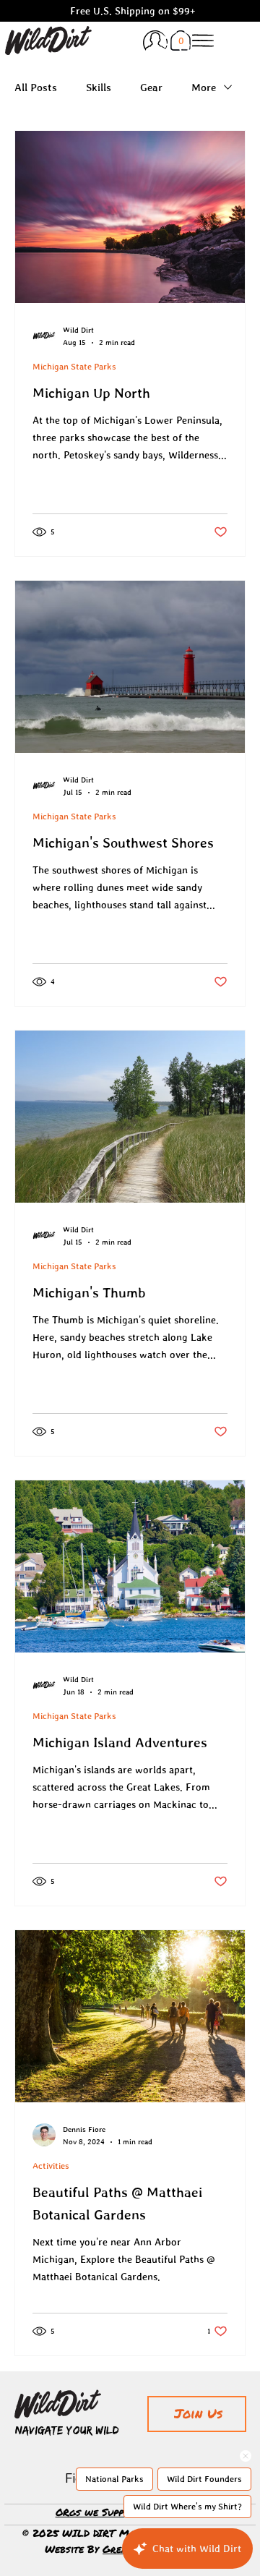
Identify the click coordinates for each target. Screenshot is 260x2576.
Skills (99, 87)
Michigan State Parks (74, 367)
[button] (181, 40)
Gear (151, 87)
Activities (51, 2166)
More (204, 87)
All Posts (36, 87)
